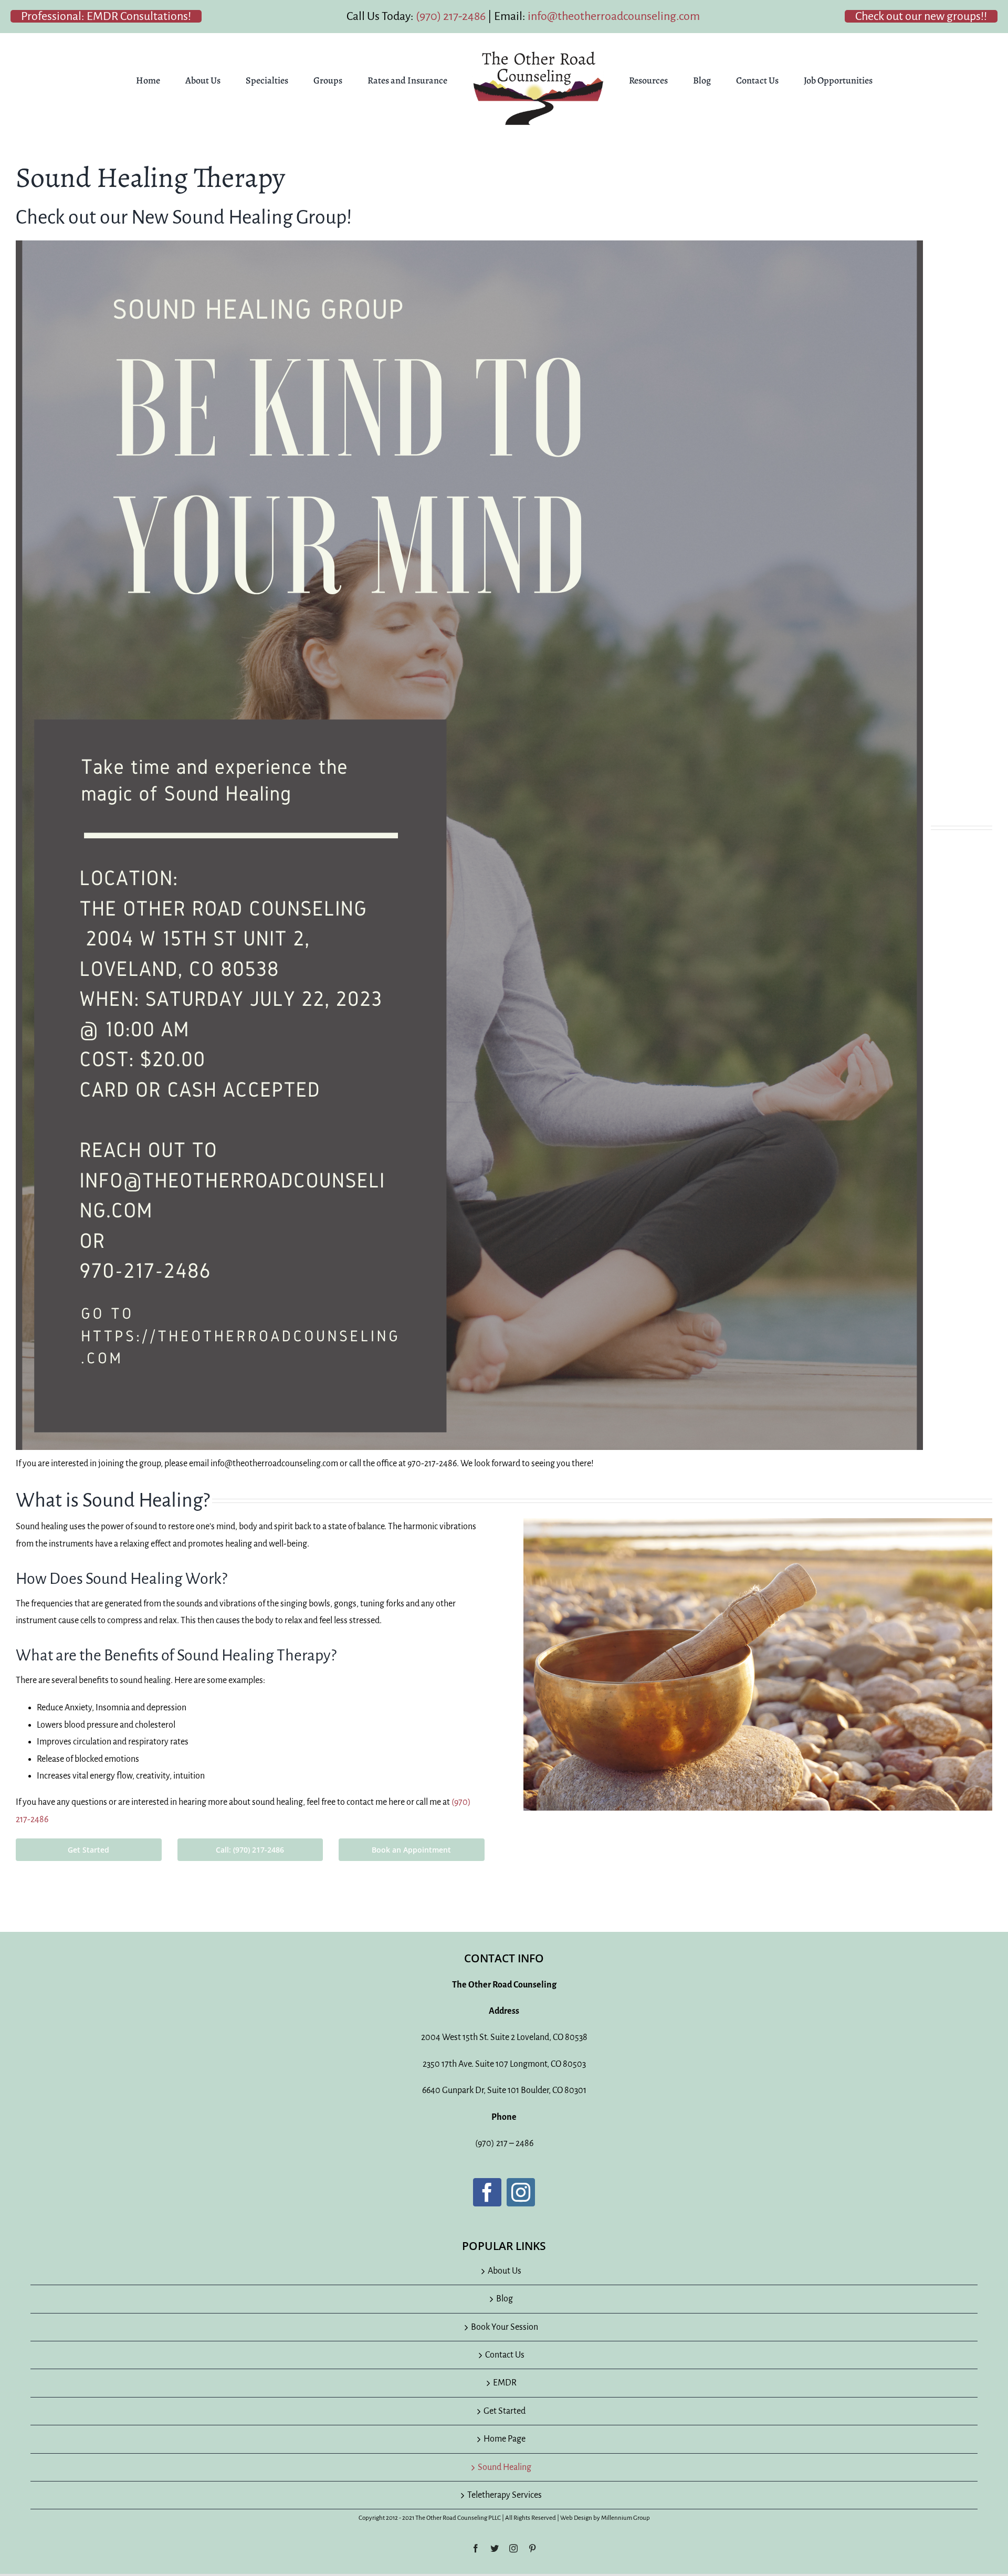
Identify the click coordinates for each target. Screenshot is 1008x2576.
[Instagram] (521, 2192)
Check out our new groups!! (921, 16)
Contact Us (505, 2355)
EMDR (505, 2383)
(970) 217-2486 (451, 16)
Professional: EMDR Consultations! (106, 16)
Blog (505, 2299)
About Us (505, 2271)
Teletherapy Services (505, 2495)
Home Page (505, 2439)
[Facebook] (487, 2192)
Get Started (505, 2411)
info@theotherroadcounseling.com (614, 16)
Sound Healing (505, 2467)
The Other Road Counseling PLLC (458, 2518)
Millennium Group (626, 2518)
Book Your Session (505, 2327)
